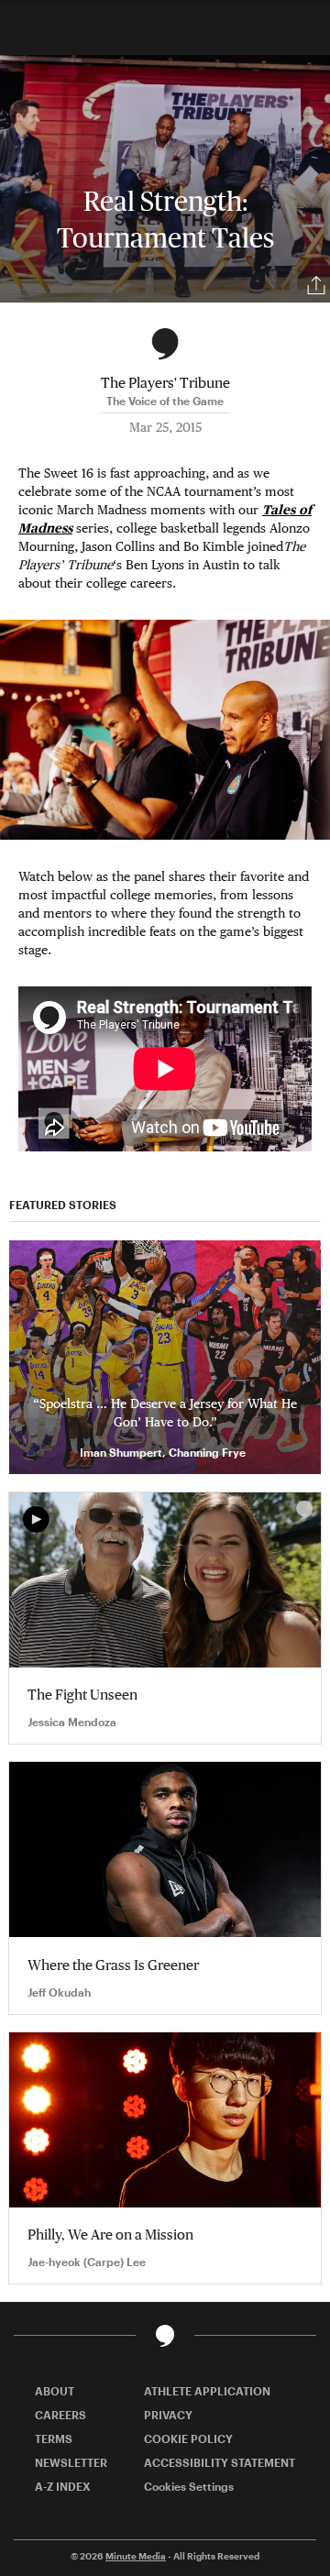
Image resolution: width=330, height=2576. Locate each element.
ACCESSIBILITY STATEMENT (220, 2462)
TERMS (54, 2438)
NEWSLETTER (71, 2462)
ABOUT (55, 2391)
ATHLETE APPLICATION (207, 2391)
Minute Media (136, 2556)
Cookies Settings (189, 2486)
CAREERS (60, 2415)
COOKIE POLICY (188, 2438)
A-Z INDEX (63, 2486)
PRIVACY (168, 2415)
